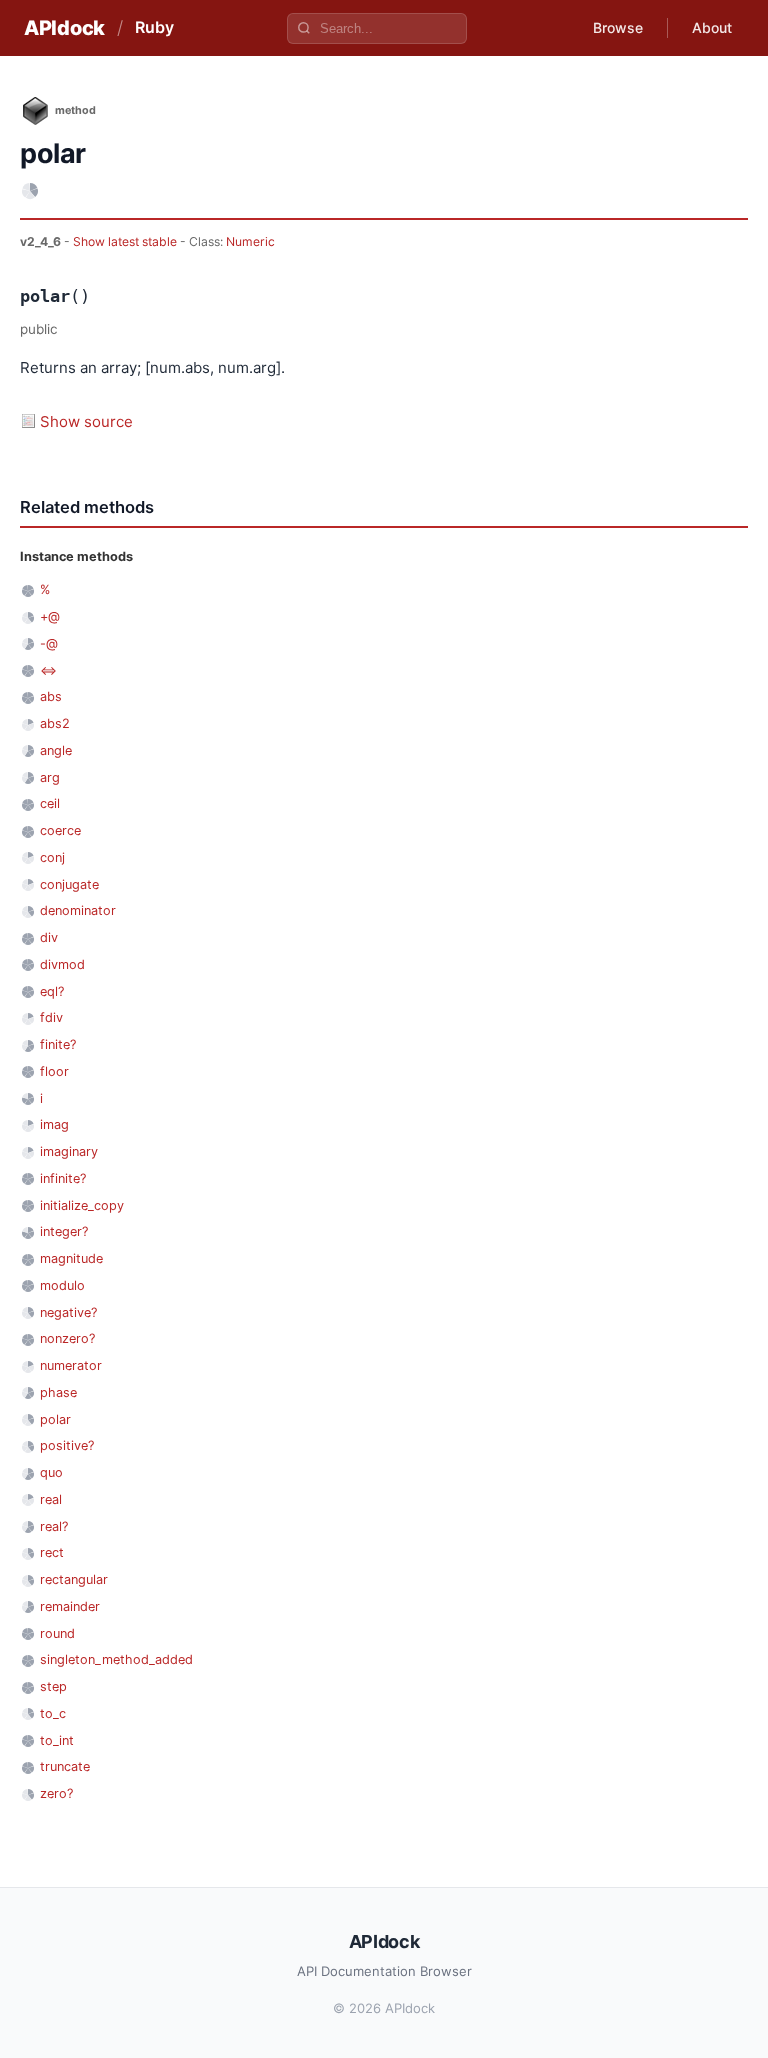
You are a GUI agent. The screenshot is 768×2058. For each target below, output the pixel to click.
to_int (57, 1740)
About (712, 27)
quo (51, 1472)
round (57, 1633)
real (51, 1499)
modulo (62, 1285)
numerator (71, 1365)
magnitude (71, 1258)
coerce (60, 830)
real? (54, 1526)
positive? (67, 1445)
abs (51, 696)
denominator (78, 910)
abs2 (55, 723)
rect (52, 1552)
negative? (68, 1312)
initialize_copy (82, 1205)
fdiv (51, 1017)
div (49, 937)
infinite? (63, 1178)
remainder (70, 1606)
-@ (49, 643)
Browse (618, 27)
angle (56, 750)
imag (54, 1124)
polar (55, 1419)
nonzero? (67, 1338)
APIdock (64, 28)
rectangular (74, 1579)
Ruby (154, 27)
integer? (64, 1231)
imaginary (69, 1151)
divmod (62, 964)
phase (58, 1392)
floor (54, 1071)
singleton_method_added (116, 1659)
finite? (58, 1044)
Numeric (250, 241)
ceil (50, 803)
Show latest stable (126, 241)
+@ (50, 616)
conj (52, 857)
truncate (65, 1766)
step (53, 1686)
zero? (56, 1793)
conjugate (69, 884)
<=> (48, 670)
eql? (52, 991)
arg (50, 777)
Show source (86, 421)
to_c (53, 1713)
